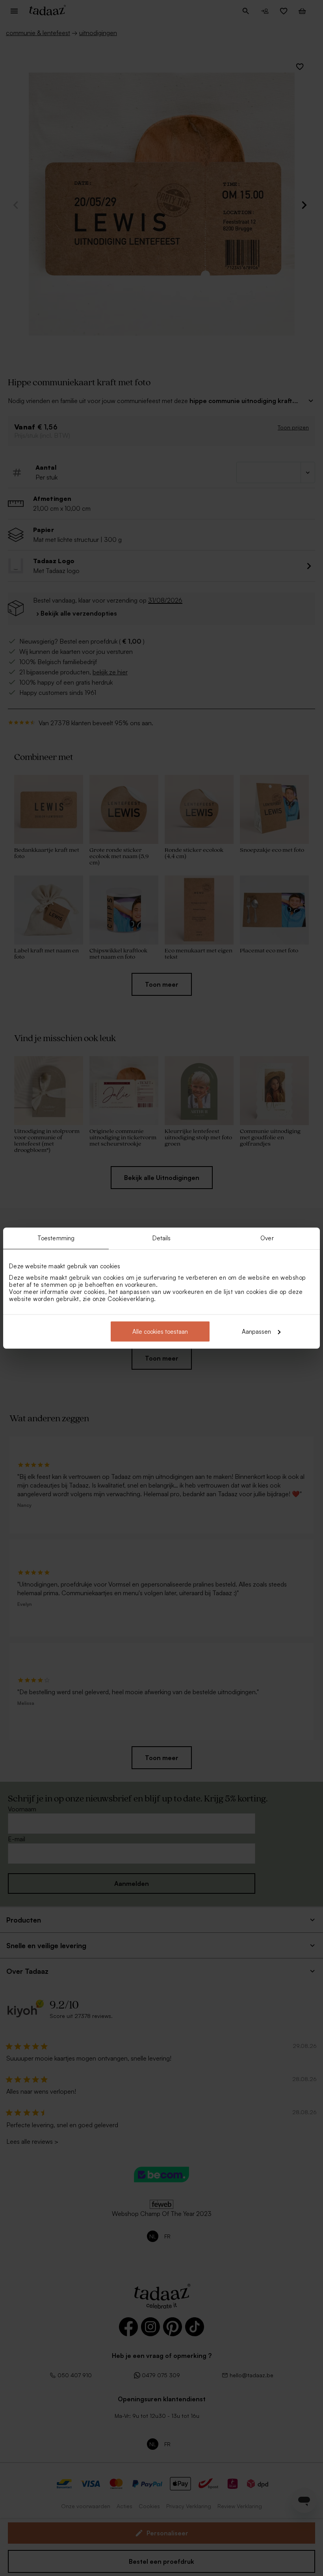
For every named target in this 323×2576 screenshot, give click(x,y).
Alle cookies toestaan (160, 1331)
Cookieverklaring (131, 1298)
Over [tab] (267, 1238)
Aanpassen (256, 1331)
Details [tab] (162, 1238)
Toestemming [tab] (56, 1238)
